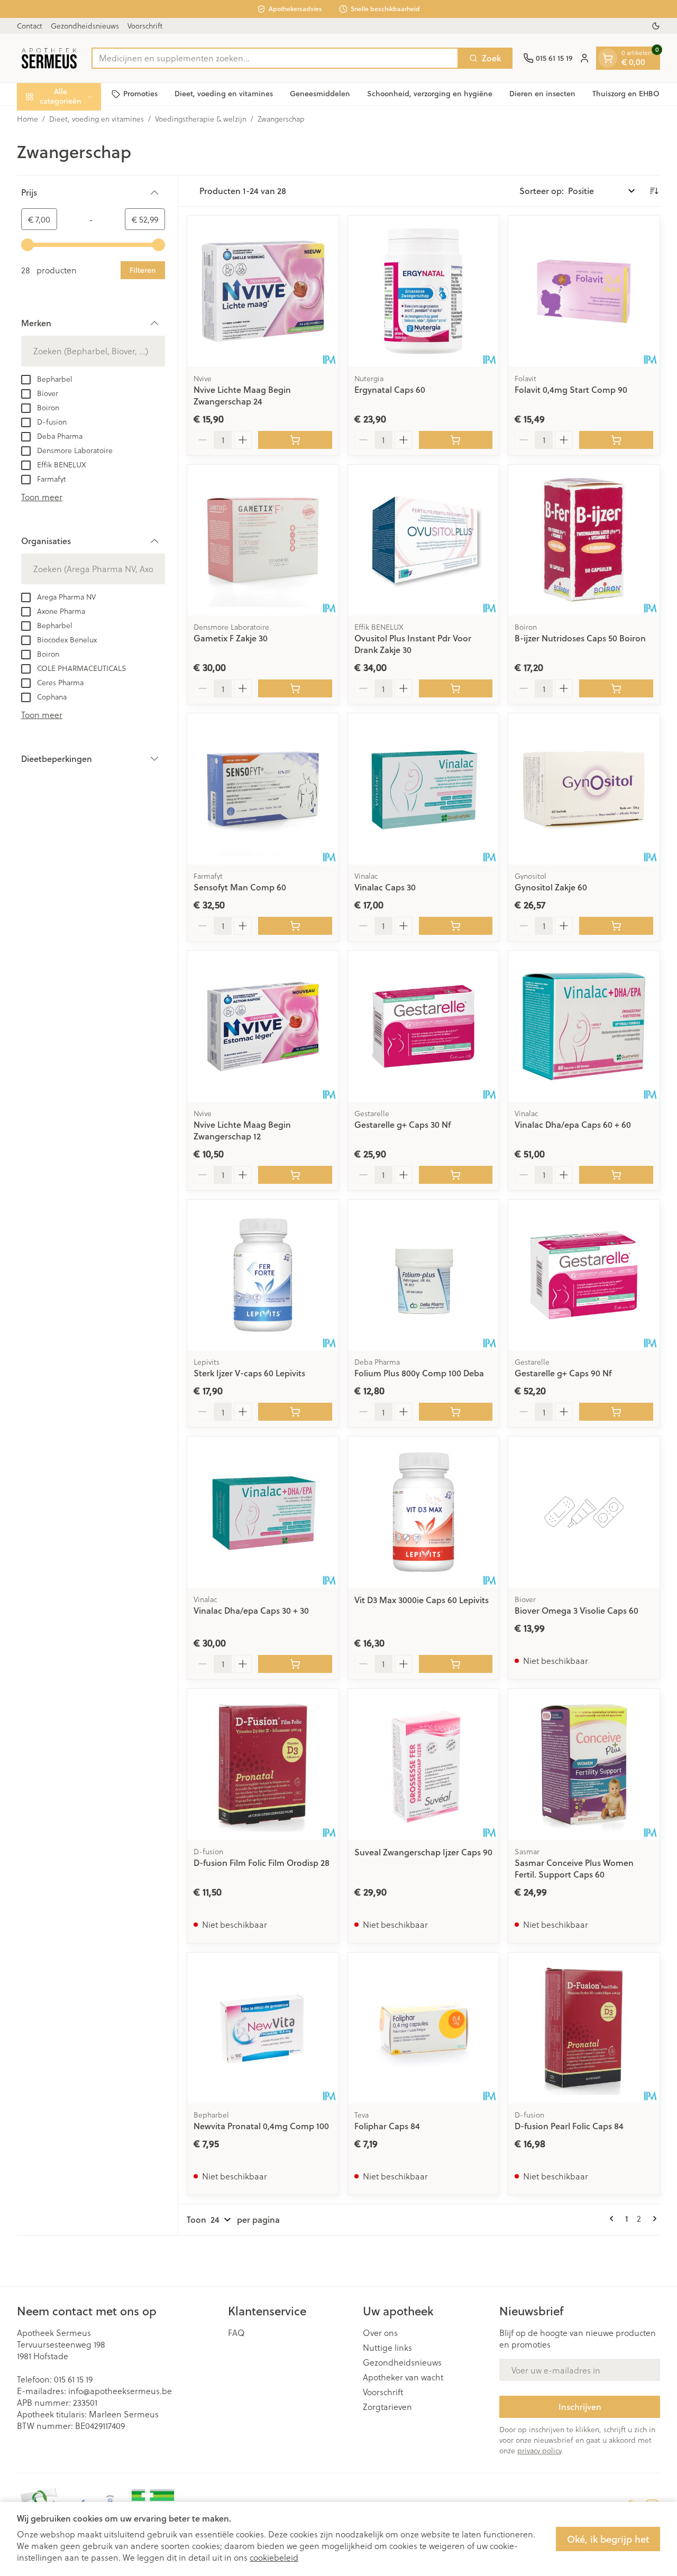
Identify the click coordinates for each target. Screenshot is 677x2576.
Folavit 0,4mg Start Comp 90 (571, 389)
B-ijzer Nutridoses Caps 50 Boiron (580, 638)
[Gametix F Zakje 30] (263, 540)
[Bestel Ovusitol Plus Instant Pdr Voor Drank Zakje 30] (456, 688)
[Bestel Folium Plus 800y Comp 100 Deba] (456, 1412)
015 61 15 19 (73, 2379)
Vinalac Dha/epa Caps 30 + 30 (251, 1610)
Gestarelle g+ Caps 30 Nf (402, 1124)
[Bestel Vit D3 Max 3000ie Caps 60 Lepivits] (456, 1664)
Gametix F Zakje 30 (231, 638)
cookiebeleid (274, 2557)
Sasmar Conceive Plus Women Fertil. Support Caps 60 (574, 1868)
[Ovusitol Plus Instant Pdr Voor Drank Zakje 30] (424, 540)
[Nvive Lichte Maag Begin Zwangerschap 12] (263, 1026)
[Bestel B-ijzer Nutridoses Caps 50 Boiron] (616, 688)
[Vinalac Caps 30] (424, 789)
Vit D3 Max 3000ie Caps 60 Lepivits (422, 1600)
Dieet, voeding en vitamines (224, 94)
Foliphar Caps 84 (387, 2126)
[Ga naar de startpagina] (49, 58)
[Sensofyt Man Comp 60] (263, 789)
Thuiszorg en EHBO (626, 94)
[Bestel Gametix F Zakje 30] (295, 688)
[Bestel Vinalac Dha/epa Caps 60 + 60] (616, 1175)
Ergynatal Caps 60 (390, 389)
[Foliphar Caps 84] (424, 2028)
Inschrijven (580, 2407)
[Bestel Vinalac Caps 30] (456, 926)
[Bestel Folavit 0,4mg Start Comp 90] (616, 440)
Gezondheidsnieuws (85, 26)
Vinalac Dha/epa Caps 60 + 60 (573, 1124)
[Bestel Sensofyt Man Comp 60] (295, 926)
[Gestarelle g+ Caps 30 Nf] (424, 1026)
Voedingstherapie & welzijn (201, 119)
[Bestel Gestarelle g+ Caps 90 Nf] (616, 1412)
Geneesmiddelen (320, 94)
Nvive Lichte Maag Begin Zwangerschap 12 (242, 1130)
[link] (614, 2219)
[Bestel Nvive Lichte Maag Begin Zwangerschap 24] (295, 440)
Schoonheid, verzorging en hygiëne (430, 94)
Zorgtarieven (387, 2407)
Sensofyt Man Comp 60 (240, 887)
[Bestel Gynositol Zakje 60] (616, 926)
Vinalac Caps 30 (385, 887)
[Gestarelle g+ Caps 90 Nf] (584, 1275)
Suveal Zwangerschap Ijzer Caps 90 (423, 1852)
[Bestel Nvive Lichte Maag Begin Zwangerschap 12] (295, 1175)
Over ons (380, 2333)
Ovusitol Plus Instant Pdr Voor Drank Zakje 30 (413, 644)
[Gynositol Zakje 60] (584, 789)
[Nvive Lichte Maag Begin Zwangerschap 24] (263, 291)
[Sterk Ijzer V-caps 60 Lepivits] (263, 1275)
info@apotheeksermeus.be (120, 2391)
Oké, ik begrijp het (608, 2539)
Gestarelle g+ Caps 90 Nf (563, 1373)
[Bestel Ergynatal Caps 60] (456, 440)
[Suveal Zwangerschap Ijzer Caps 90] (424, 1764)
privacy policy (539, 2450)
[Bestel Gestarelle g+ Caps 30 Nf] (456, 1175)
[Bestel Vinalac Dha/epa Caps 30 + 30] (295, 1664)
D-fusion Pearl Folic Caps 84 (569, 2126)
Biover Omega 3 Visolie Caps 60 (577, 1610)
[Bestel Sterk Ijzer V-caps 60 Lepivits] (295, 1412)
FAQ (236, 2333)
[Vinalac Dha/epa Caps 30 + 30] (263, 1512)
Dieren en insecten (542, 94)
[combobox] (275, 58)
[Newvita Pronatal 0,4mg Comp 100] (263, 2028)
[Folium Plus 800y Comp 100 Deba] (424, 1275)
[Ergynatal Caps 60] (424, 291)
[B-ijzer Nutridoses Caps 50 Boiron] (584, 540)
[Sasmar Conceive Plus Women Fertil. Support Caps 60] (584, 1764)
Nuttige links (387, 2348)
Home (28, 119)
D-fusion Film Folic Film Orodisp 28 (262, 1862)
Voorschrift (145, 26)
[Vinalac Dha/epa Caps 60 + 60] (584, 1026)
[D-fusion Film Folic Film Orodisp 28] (263, 1764)
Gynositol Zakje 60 (551, 887)
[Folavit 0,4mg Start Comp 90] (584, 291)
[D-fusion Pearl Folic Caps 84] (584, 2028)
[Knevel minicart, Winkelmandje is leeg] (608, 58)
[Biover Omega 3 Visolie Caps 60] (584, 1512)
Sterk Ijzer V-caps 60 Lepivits (249, 1373)
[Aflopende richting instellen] (654, 191)
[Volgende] (653, 2219)
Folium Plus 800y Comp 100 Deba (419, 1373)
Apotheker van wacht (403, 2377)
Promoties (140, 94)
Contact (30, 26)
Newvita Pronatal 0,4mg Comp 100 (261, 2126)
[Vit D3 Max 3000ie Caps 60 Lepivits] (424, 1512)
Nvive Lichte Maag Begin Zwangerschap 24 (242, 395)
